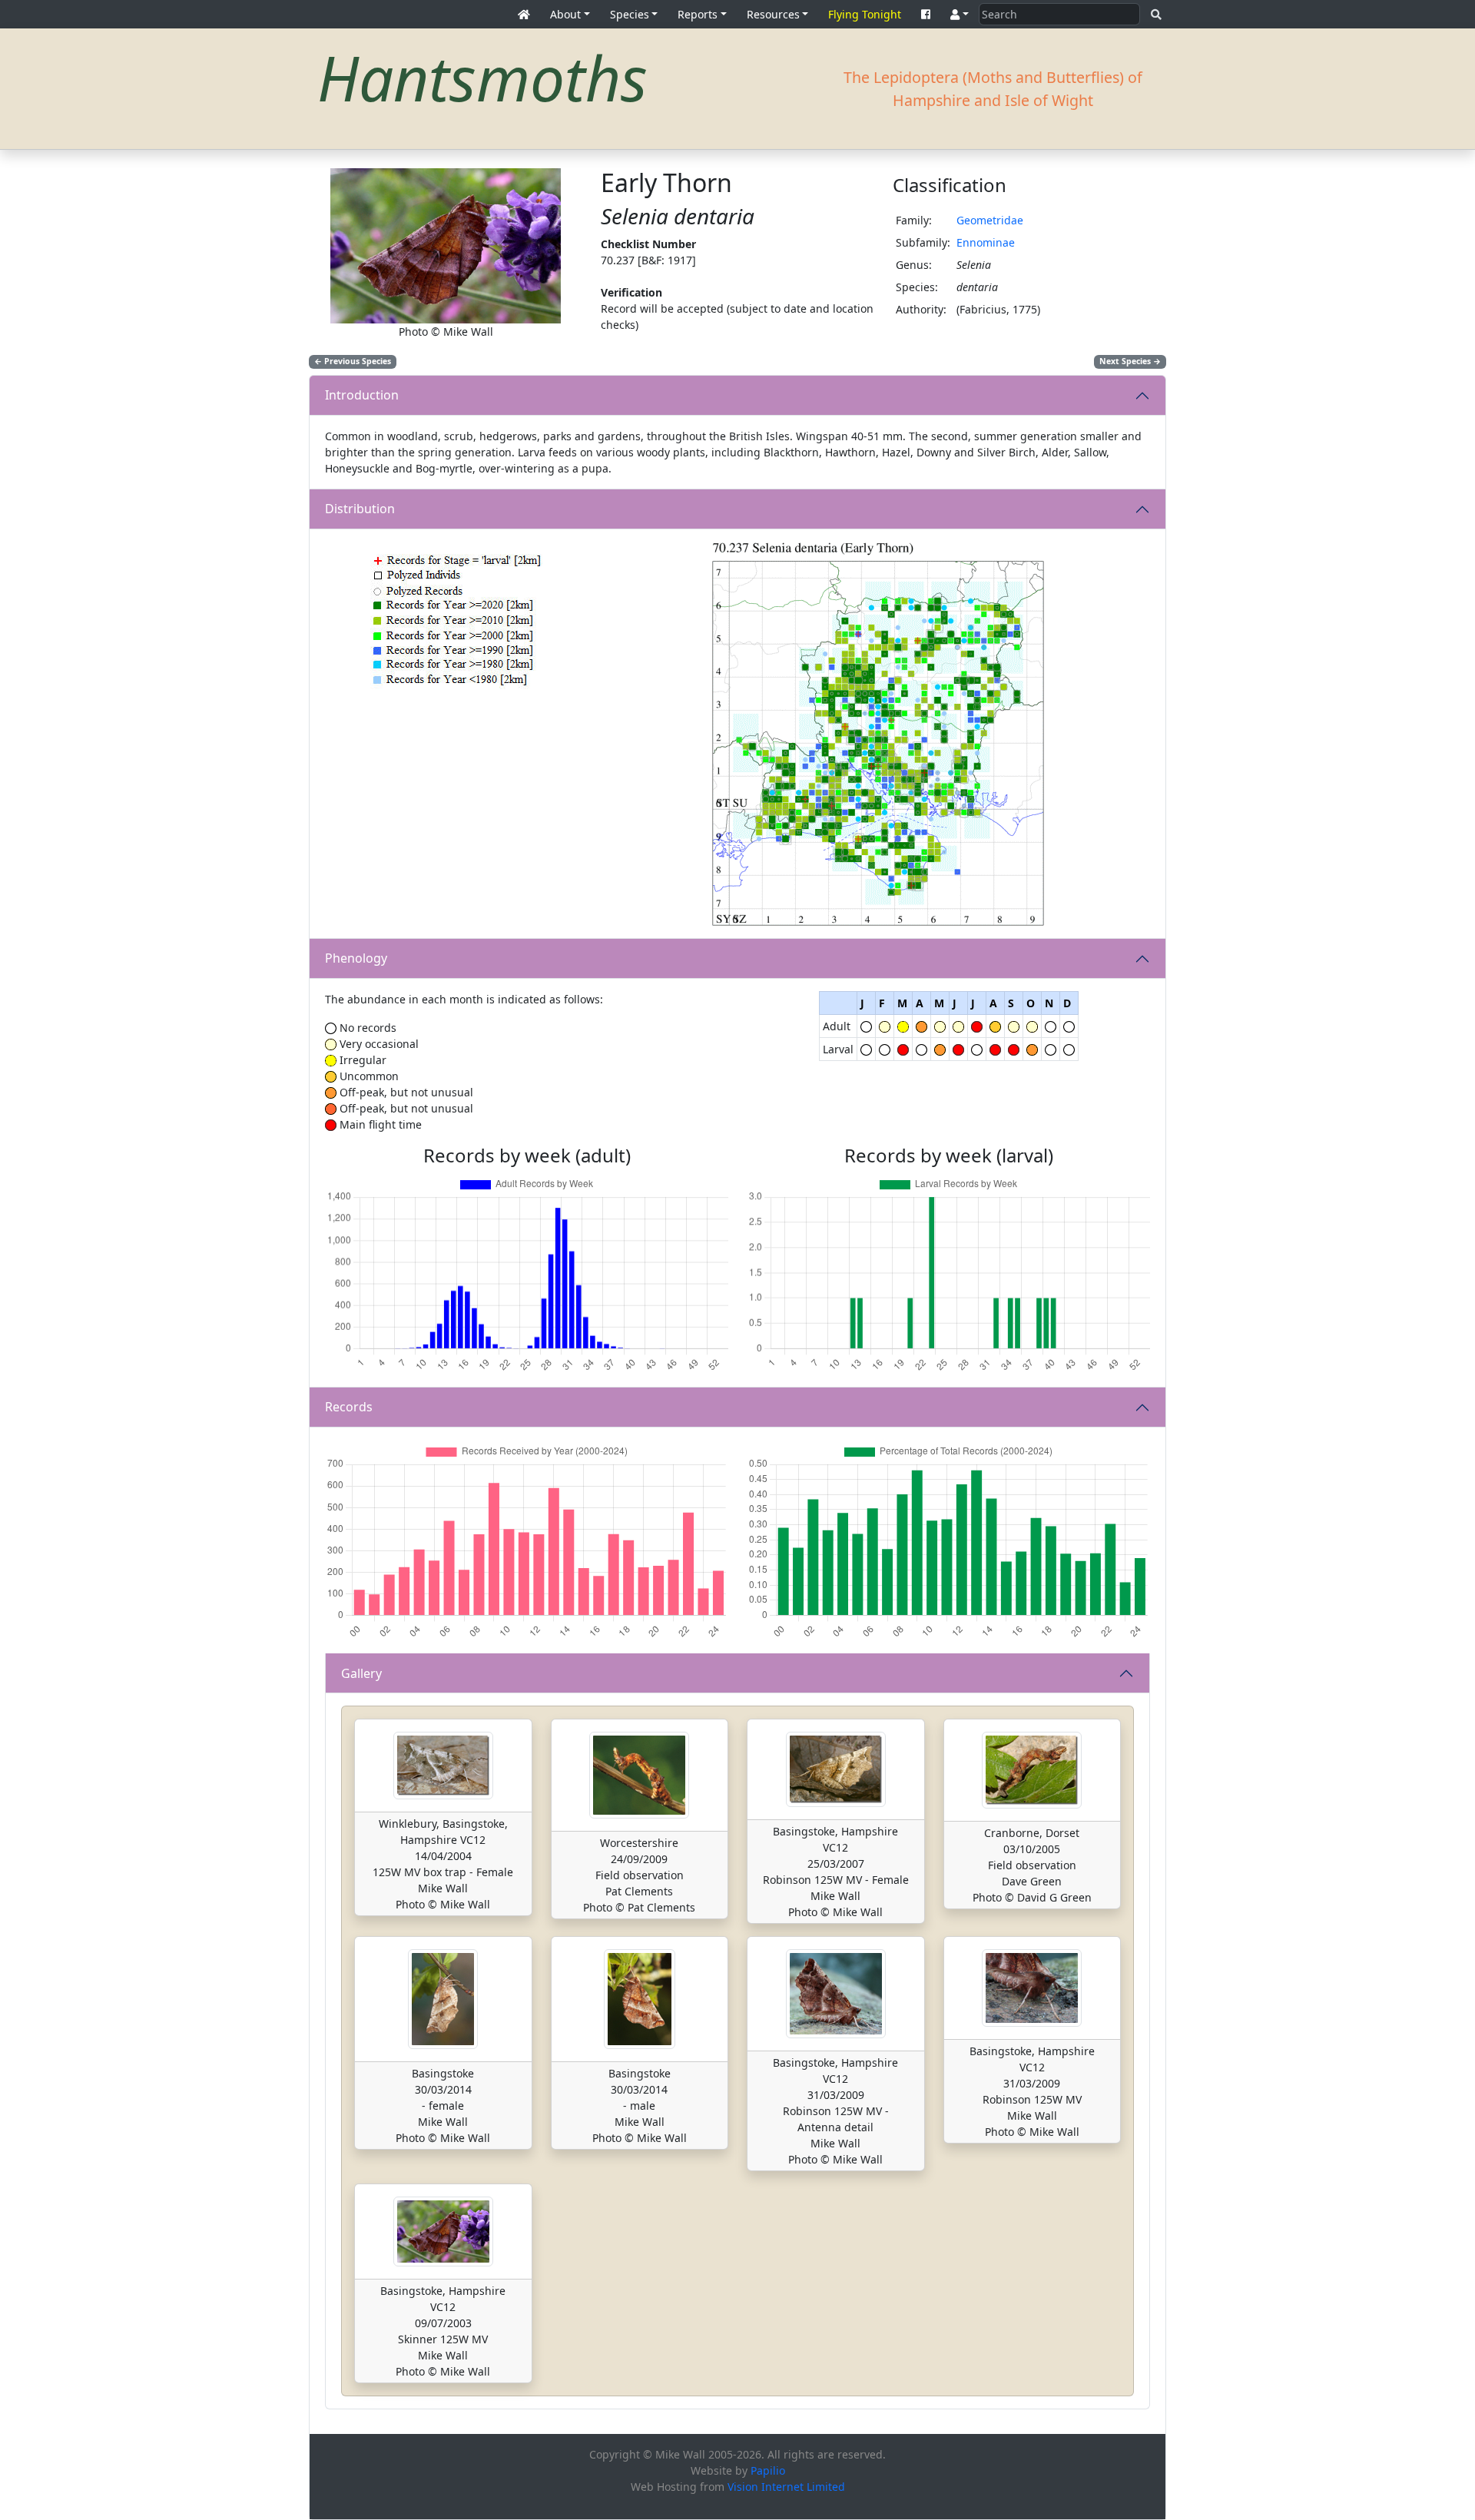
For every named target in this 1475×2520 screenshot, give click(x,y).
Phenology (356, 958)
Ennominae (986, 242)
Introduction (362, 395)
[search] (1156, 14)
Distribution (360, 509)
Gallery (361, 1673)
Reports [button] (698, 14)
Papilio (768, 2470)
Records (349, 1407)
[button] (960, 14)
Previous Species (353, 361)
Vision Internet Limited (786, 2487)
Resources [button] (773, 14)
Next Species (1130, 361)
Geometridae (990, 220)
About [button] (565, 14)
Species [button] (630, 14)
